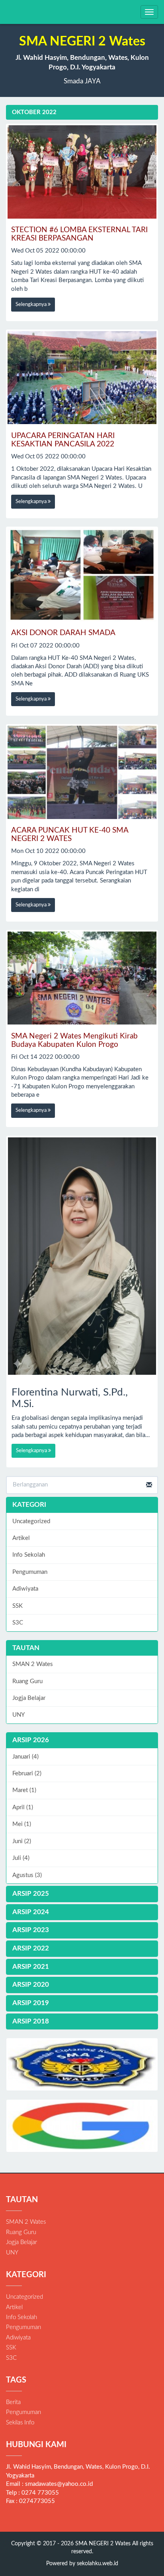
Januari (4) (25, 1757)
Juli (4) (21, 1858)
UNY (19, 1715)
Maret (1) (24, 1790)
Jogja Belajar (29, 1698)
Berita (13, 2402)
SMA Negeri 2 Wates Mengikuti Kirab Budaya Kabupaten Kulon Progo (74, 1040)
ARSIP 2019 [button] (31, 2003)
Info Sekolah (29, 1555)
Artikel (21, 1538)
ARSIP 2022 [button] (31, 1948)
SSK (18, 1606)
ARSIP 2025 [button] (31, 1894)
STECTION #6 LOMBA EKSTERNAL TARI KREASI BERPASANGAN (79, 234)
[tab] (82, 1740)
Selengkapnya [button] (32, 305)
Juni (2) (22, 1841)
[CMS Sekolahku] (82, 2064)
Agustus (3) (27, 1875)
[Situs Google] (82, 2126)
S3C (18, 1623)
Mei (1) (22, 1824)
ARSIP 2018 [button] (31, 2021)
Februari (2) (27, 1774)
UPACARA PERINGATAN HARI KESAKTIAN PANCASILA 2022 (63, 440)
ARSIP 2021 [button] (31, 1967)
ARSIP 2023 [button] (31, 1930)
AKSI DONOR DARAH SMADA (63, 633)
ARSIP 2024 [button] (31, 1912)
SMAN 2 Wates (33, 1664)
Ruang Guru (27, 1681)
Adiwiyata (25, 1589)
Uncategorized (31, 1521)
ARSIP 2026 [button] (31, 1740)
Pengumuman (30, 1572)
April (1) (23, 1807)
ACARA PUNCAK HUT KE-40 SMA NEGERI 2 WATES (70, 835)
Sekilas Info (20, 2423)
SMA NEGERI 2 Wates (102, 2544)
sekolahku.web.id (98, 2564)
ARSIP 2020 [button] (31, 1985)
